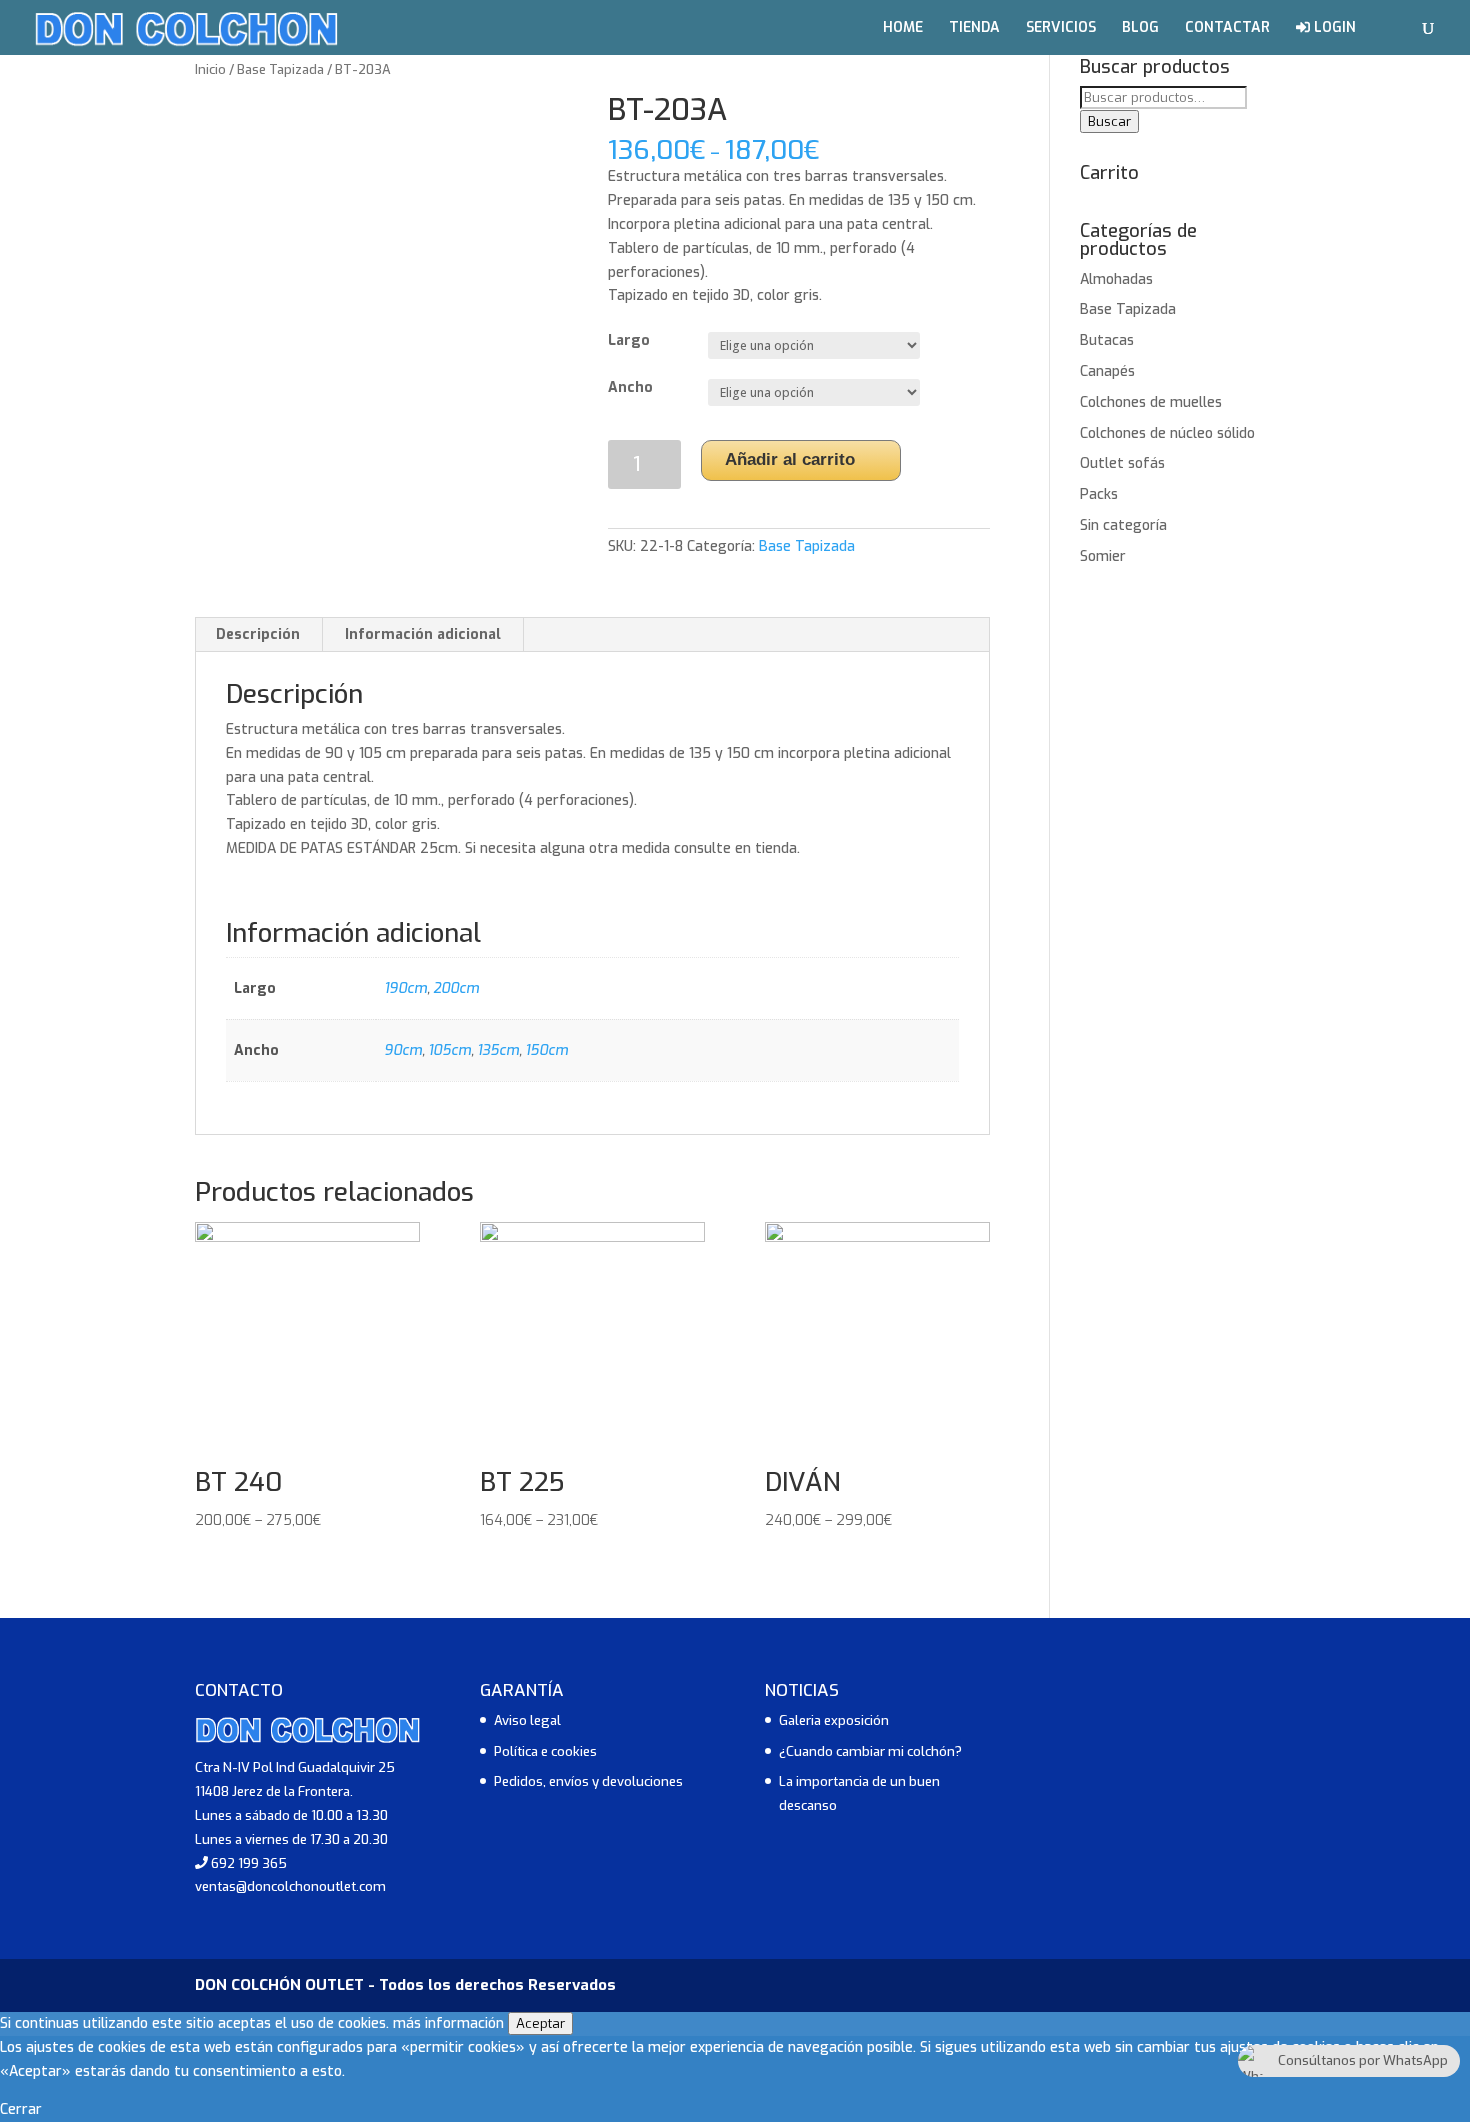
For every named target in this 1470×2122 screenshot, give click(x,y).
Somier (1103, 556)
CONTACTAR (1227, 29)
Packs (1099, 494)
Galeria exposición (834, 1720)
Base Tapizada (280, 69)
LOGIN (1333, 28)
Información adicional (423, 634)
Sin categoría (1123, 525)
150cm (546, 1050)
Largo (629, 340)
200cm (456, 988)
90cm (403, 1050)
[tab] (258, 635)
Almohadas (1116, 279)
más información (448, 2023)
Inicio (210, 69)
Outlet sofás (1122, 463)
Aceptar (540, 2023)
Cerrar (21, 2109)
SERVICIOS (1061, 29)
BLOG (1140, 29)
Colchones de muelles (1151, 402)
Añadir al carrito (790, 459)
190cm (405, 988)
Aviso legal (527, 1720)
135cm (498, 1050)
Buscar (1109, 121)
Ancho (630, 387)
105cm (449, 1050)
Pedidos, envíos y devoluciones (588, 1781)
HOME (903, 29)
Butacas (1107, 340)
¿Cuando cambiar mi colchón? (870, 1751)
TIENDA (974, 29)
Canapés (1107, 371)
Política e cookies (545, 1751)
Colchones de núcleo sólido (1167, 433)
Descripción (258, 634)
